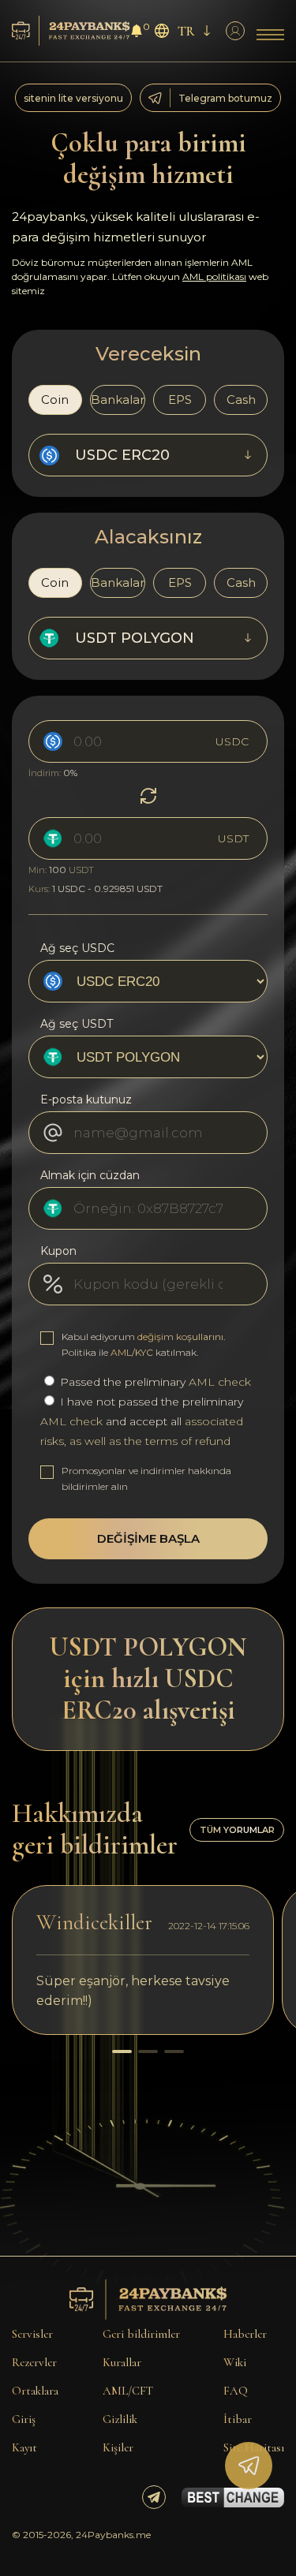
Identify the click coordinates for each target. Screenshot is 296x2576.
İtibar (238, 2419)
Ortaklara (35, 2391)
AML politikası (214, 276)
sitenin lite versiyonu (73, 98)
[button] (122, 2051)
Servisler (32, 2334)
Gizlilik (120, 2419)
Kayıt (24, 2447)
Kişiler (118, 2447)
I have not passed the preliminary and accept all (142, 1421)
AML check (220, 1382)
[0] (137, 33)
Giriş (24, 2419)
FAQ (236, 2391)
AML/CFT (128, 2391)
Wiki (235, 2362)
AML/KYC (132, 1352)
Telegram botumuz (225, 98)
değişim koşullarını (180, 1337)
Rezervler (34, 2362)
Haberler (245, 2334)
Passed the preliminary (154, 1382)
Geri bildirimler (141, 2334)
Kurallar (122, 2362)
